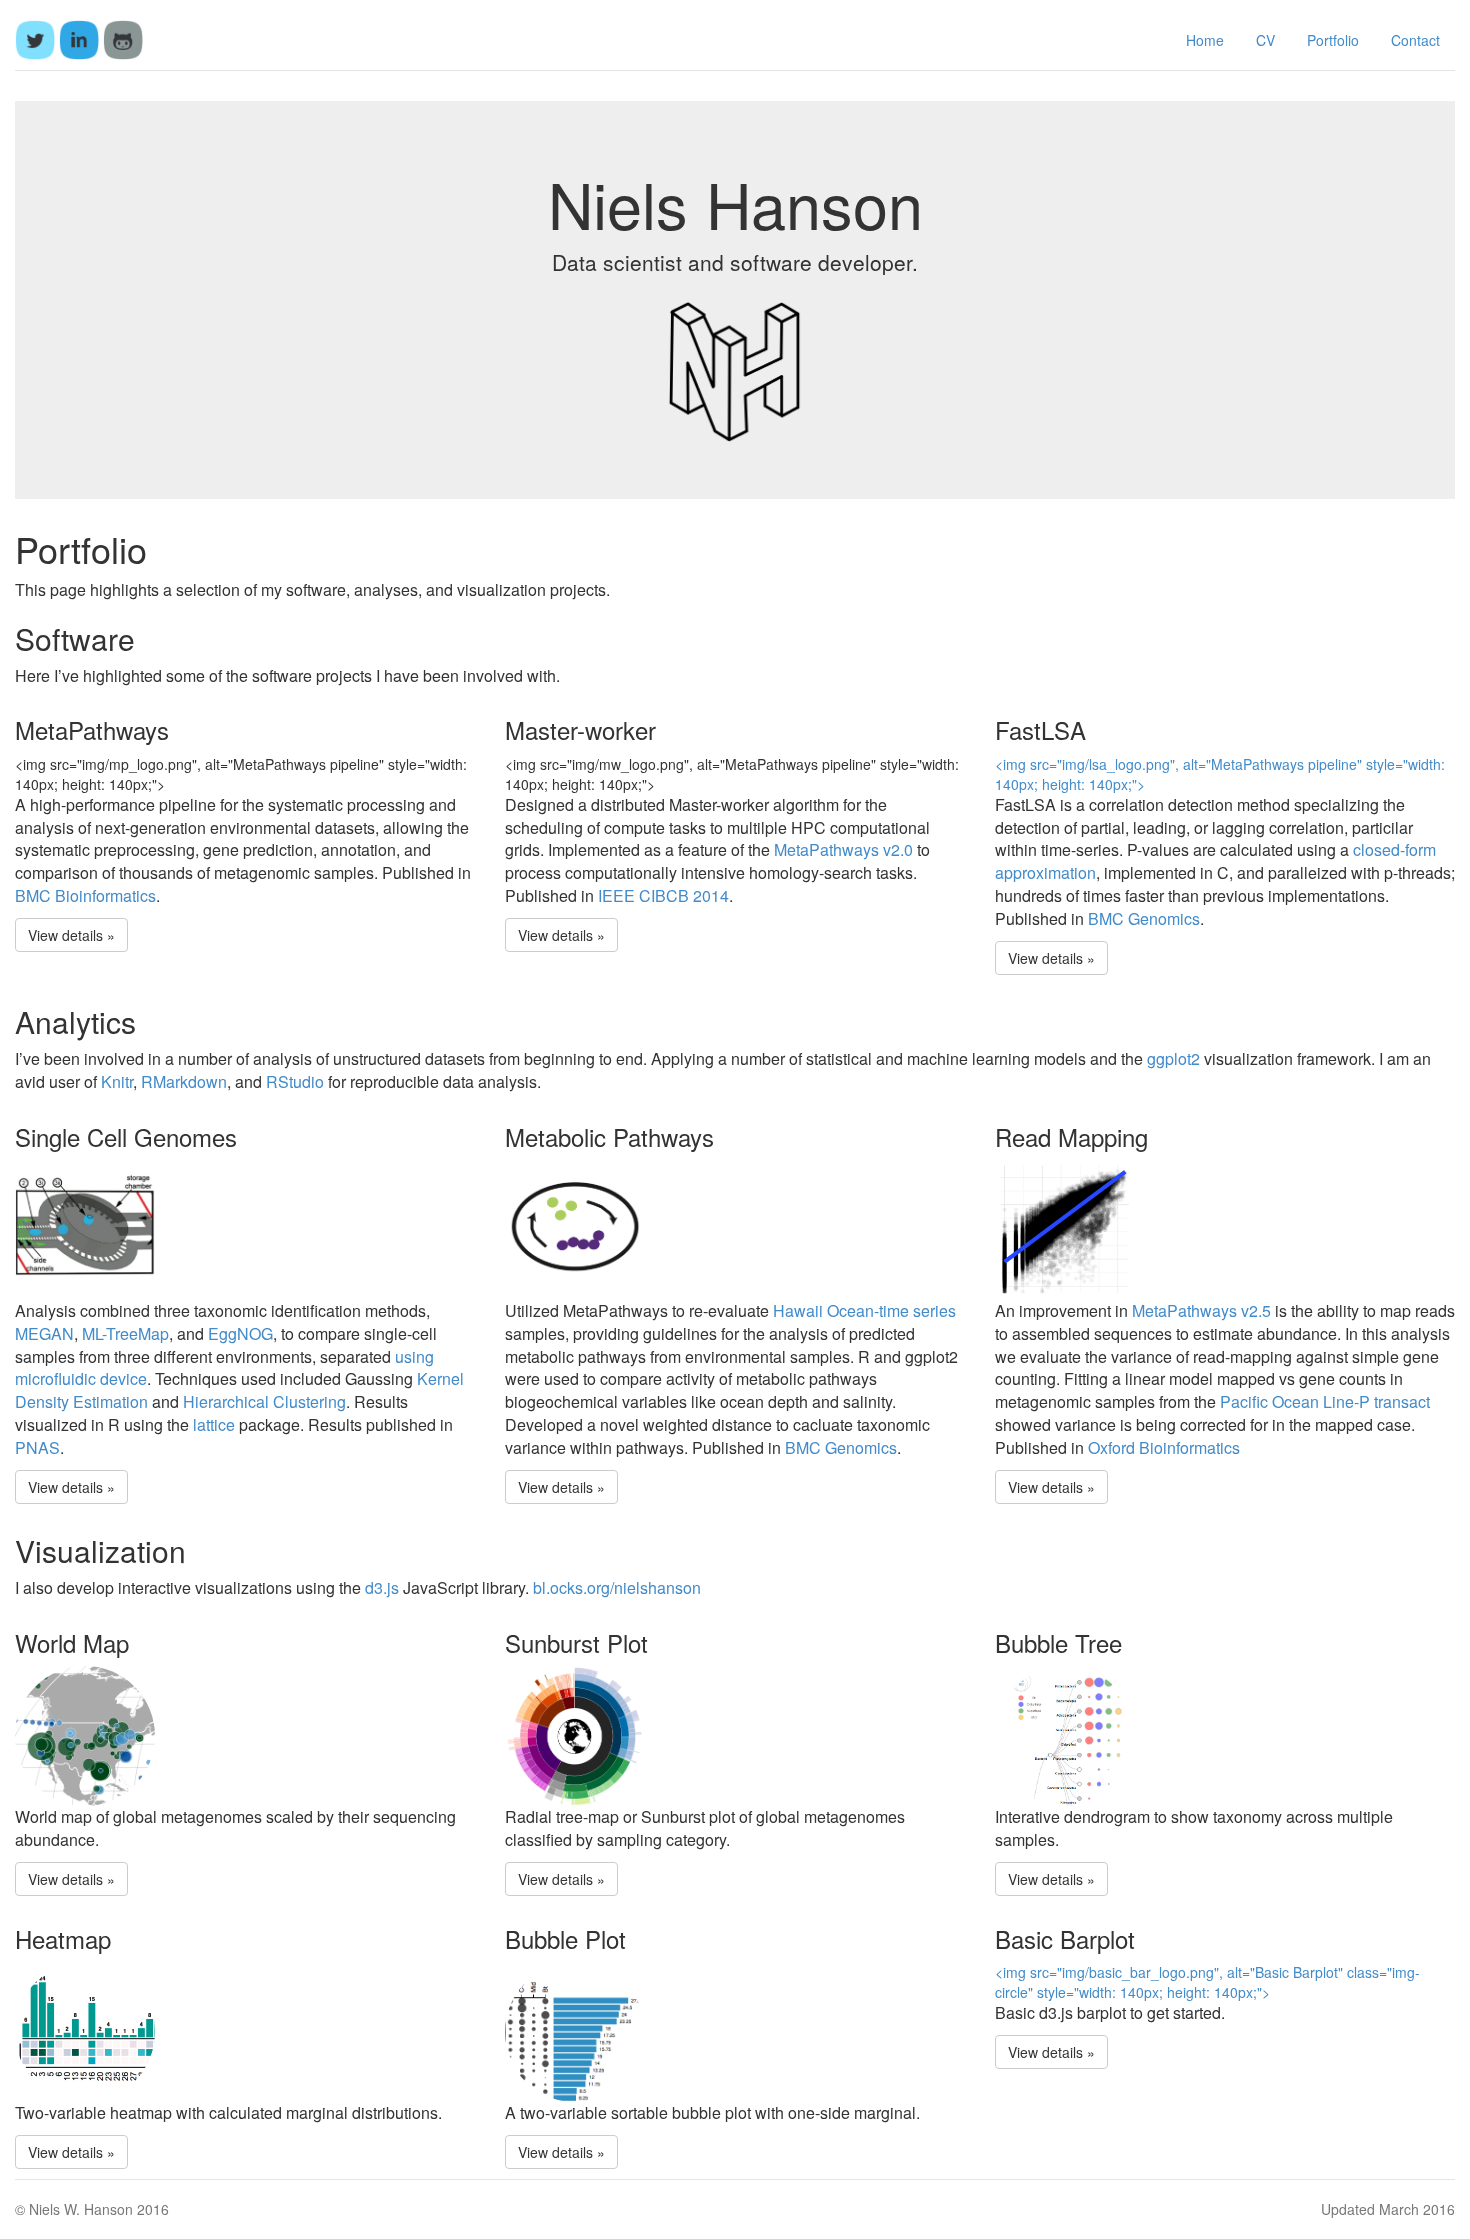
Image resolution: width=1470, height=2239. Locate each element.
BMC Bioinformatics (85, 895)
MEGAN (44, 1333)
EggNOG (240, 1333)
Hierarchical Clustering (264, 1401)
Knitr (117, 1081)
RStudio (295, 1081)
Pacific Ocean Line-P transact (1325, 1401)
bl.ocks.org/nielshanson (617, 1587)
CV (1265, 40)
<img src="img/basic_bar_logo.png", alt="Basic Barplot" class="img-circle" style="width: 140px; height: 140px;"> (1207, 1982)
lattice (214, 1424)
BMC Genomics (1144, 918)
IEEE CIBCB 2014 (663, 895)
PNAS (37, 1447)
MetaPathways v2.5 (1201, 1310)
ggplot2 (1173, 1058)
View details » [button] (71, 935)
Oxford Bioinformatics (1164, 1447)
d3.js (382, 1587)
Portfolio (1333, 40)
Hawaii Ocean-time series (864, 1310)
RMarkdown (184, 1081)
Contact (1415, 40)
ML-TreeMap (125, 1333)
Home (1205, 40)
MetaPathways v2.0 (843, 849)
